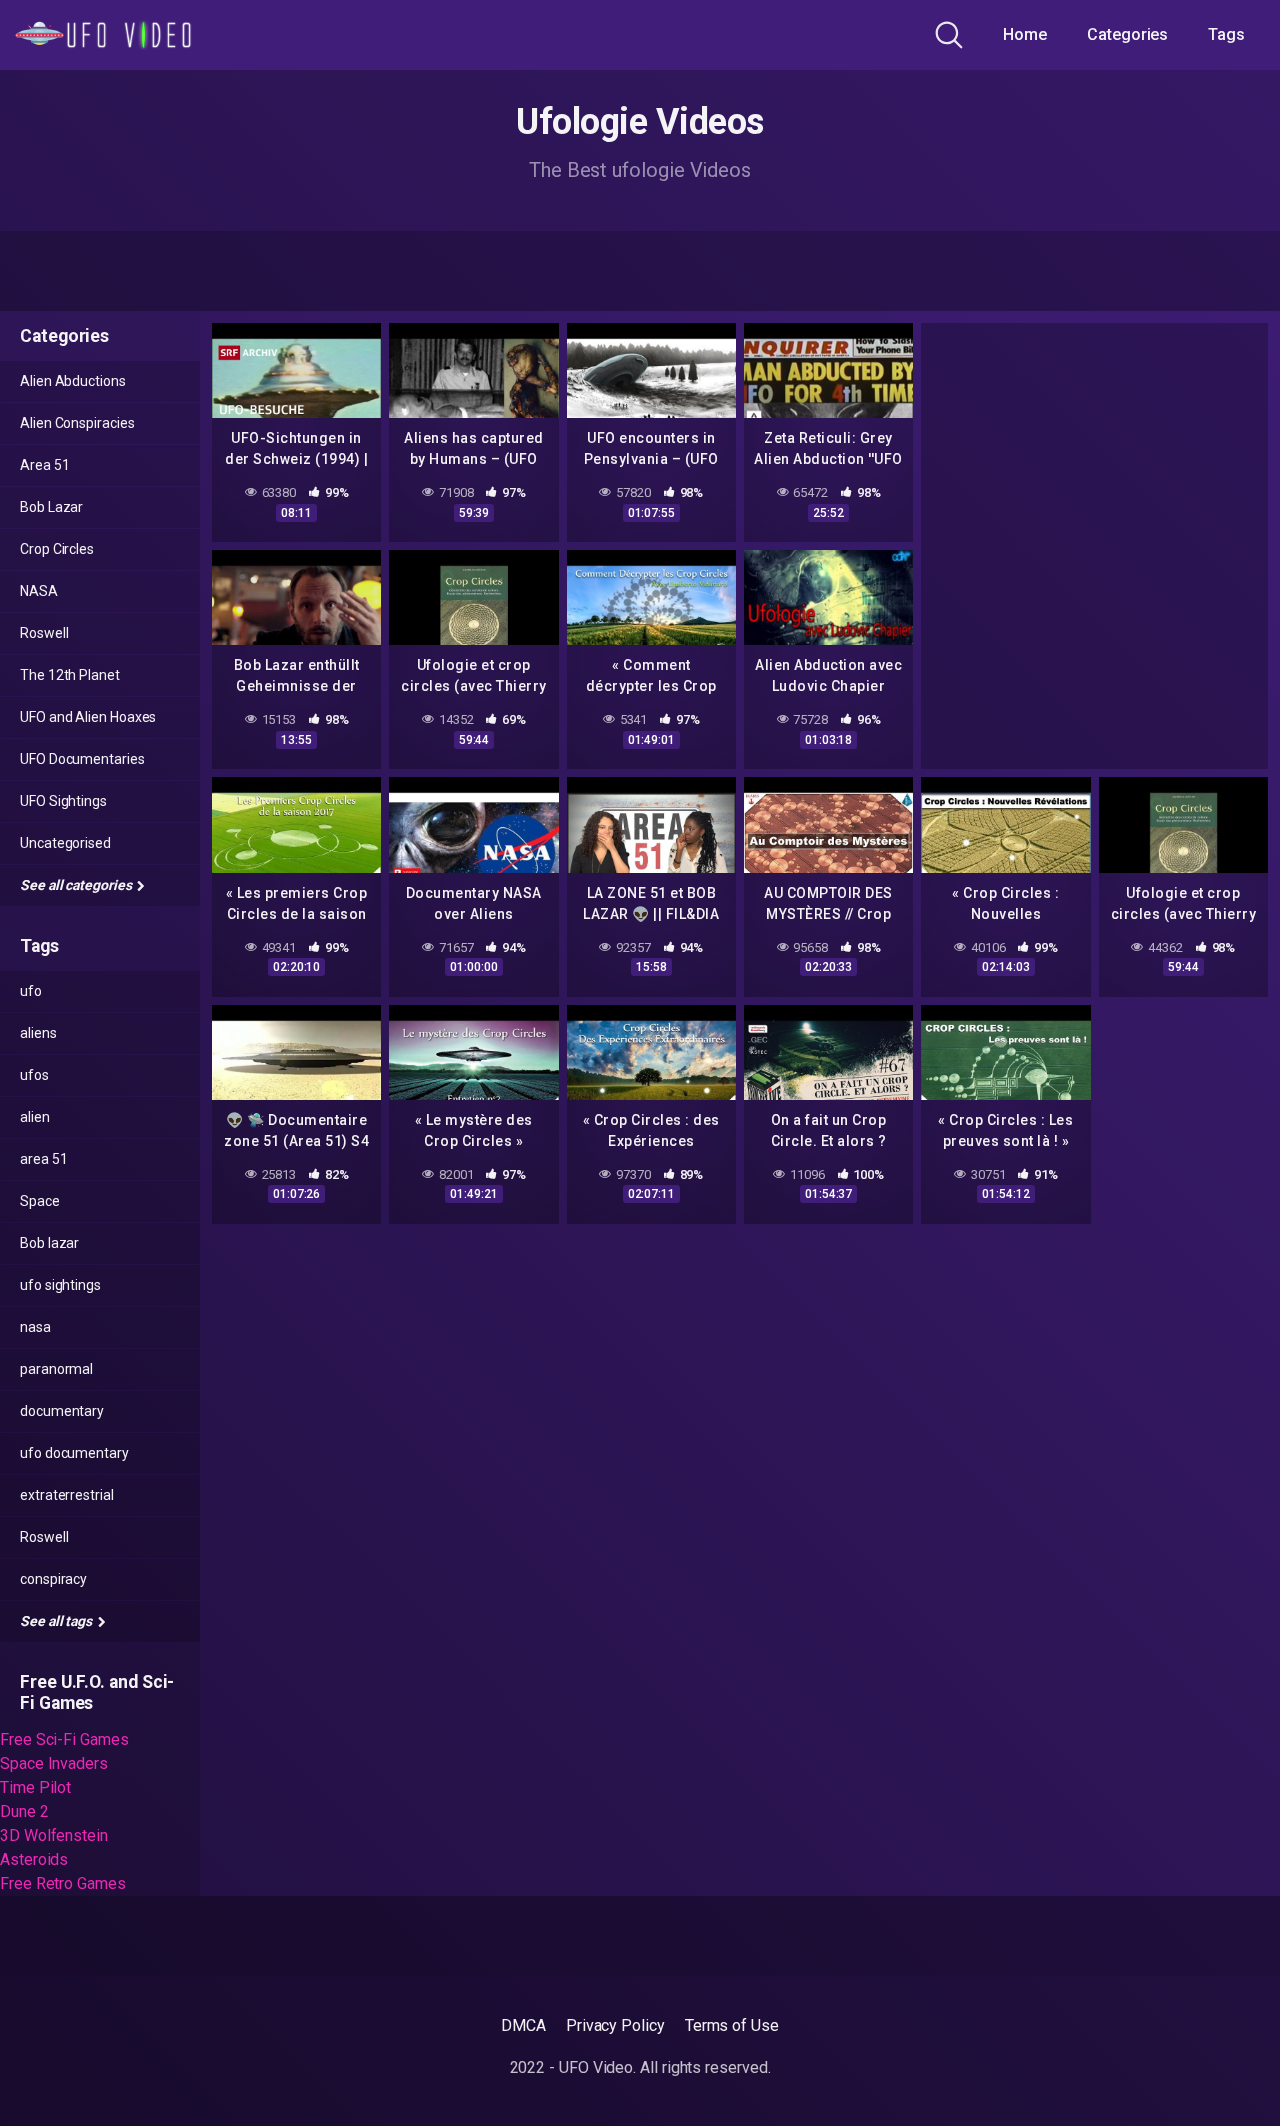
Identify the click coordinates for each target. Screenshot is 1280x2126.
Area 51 (44, 465)
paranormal (56, 1369)
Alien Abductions (73, 381)
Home (1025, 34)
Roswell (44, 633)
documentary (62, 1411)
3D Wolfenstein (54, 1835)
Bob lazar (49, 1243)
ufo (31, 991)
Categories (1127, 34)
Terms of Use (732, 2025)
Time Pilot (35, 1787)
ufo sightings (60, 1285)
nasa (35, 1327)
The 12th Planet (70, 675)
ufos (34, 1075)
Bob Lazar (51, 507)
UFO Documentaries (82, 759)
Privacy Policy (615, 2025)
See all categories (77, 885)
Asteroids (34, 1859)
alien (35, 1117)
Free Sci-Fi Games (64, 1739)
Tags (1226, 34)
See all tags (57, 1621)
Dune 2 (24, 1811)
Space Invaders (54, 1763)
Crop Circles (57, 549)
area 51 (43, 1159)
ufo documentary (74, 1453)
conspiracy (53, 1579)
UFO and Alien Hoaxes (88, 717)
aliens (38, 1033)
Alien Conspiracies (77, 423)
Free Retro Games (63, 1883)
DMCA (523, 2025)
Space (40, 1201)
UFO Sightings (63, 801)
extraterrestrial (67, 1495)
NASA (39, 591)
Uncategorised (65, 843)
